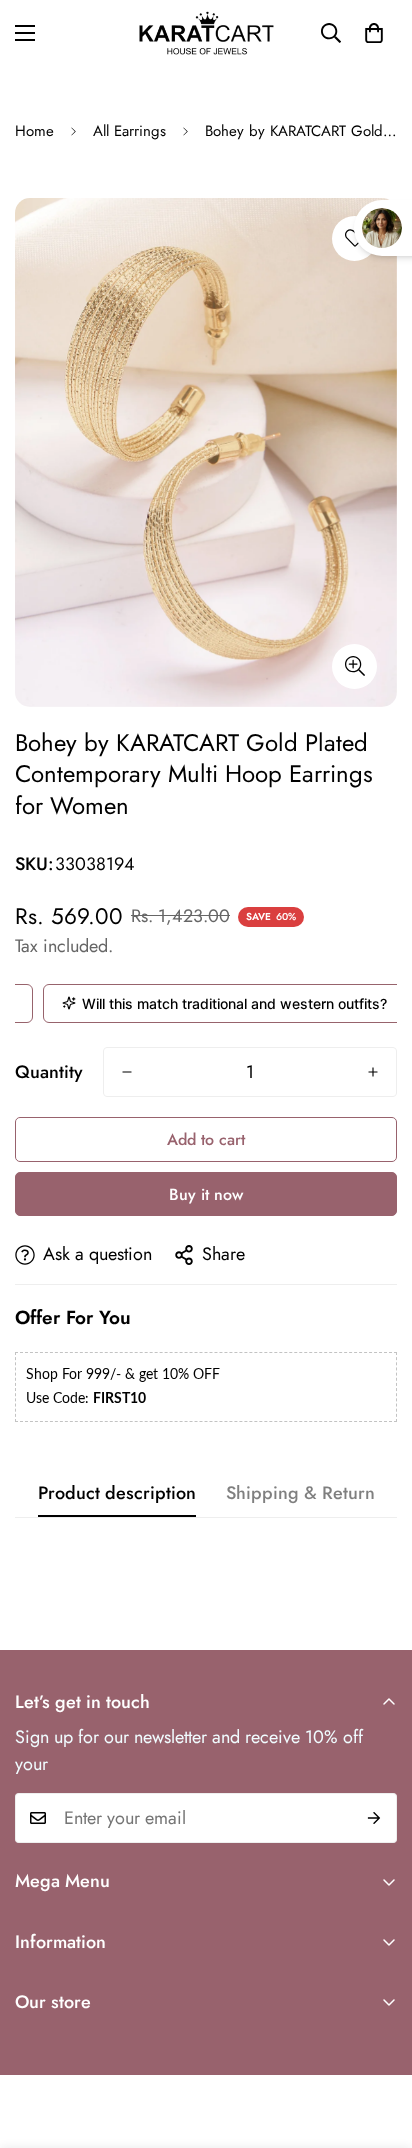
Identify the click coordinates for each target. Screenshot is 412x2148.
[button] (374, 33)
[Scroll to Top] (376, 2042)
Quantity (49, 1072)
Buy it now (206, 1194)
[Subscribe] (374, 1818)
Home (34, 131)
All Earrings (129, 131)
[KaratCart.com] (206, 32)
